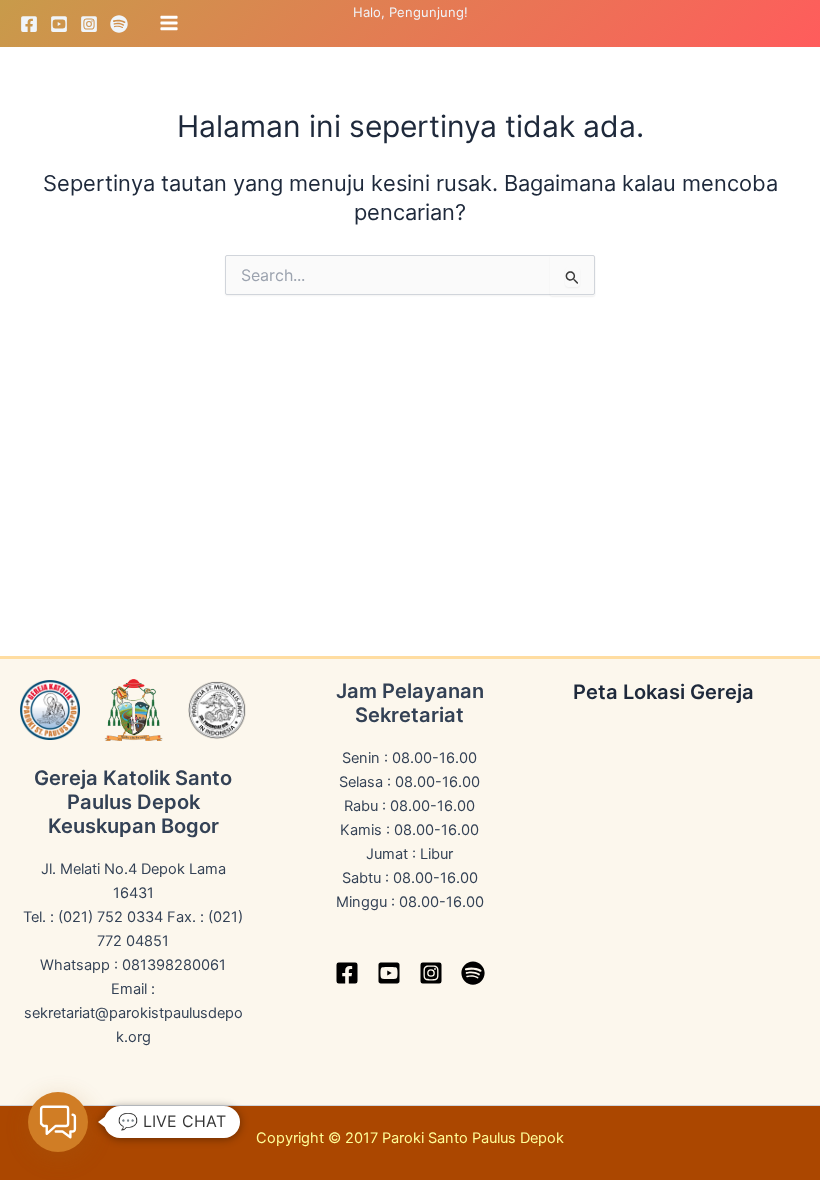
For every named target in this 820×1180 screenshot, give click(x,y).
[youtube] (389, 973)
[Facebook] (29, 24)
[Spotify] (119, 24)
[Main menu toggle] (169, 23)
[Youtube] (59, 24)
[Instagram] (89, 24)
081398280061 (174, 965)
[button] (58, 1122)
